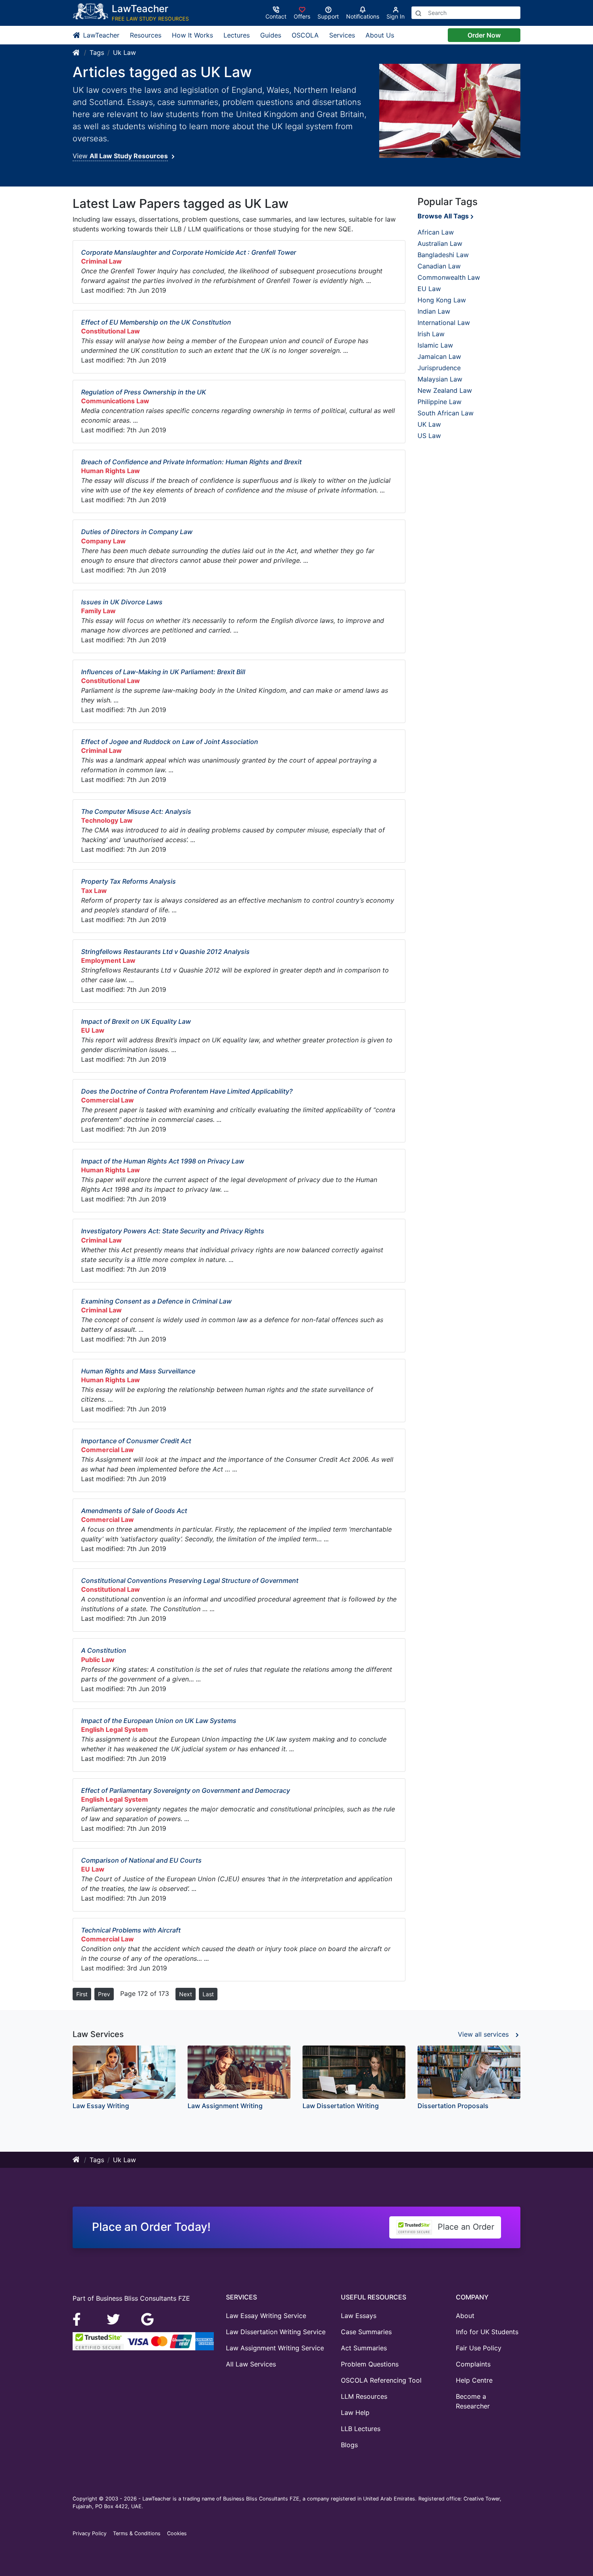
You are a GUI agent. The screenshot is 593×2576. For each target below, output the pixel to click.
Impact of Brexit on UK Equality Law (136, 1021)
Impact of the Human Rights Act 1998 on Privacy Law (163, 1161)
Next (186, 1994)
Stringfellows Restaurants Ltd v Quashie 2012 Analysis (165, 952)
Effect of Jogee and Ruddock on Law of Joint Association (170, 742)
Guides (271, 35)
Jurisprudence (439, 368)
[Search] (418, 13)
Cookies (177, 2533)
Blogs (349, 2445)
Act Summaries (364, 2348)
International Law (444, 323)
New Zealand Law (445, 390)
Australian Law (440, 243)
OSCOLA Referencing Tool (381, 2380)
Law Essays (359, 2316)
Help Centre (474, 2380)
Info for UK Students (487, 2332)
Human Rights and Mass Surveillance (138, 1371)
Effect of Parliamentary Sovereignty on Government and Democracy (186, 1790)
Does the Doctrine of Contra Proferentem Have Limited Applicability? (187, 1091)
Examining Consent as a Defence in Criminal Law (156, 1301)
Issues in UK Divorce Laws (122, 602)
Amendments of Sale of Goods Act (134, 1511)
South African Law (446, 413)
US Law (429, 436)
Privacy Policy (90, 2533)
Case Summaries (366, 2332)
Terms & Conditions (137, 2533)
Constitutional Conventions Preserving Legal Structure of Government (190, 1580)
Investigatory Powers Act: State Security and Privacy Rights (173, 1231)
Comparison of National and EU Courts (141, 1860)
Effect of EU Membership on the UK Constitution (156, 322)
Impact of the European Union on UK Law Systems (159, 1721)
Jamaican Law (439, 356)
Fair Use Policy (479, 2348)
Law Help (355, 2413)
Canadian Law (439, 266)
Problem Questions (370, 2364)
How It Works (192, 35)
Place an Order (465, 2227)
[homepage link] (77, 52)
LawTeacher (100, 35)
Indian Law (434, 311)
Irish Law (431, 334)
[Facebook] (80, 2318)
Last (208, 1994)
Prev (104, 1994)
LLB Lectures (361, 2429)
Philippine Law (440, 402)
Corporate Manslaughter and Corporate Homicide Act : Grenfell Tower (189, 252)
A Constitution (104, 1650)
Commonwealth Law (449, 277)
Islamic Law (435, 345)
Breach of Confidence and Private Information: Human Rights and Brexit (191, 462)
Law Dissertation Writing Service (276, 2332)
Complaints (473, 2364)
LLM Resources (364, 2396)
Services (342, 35)
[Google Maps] (148, 2318)
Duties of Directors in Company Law (137, 532)
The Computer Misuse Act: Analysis (136, 811)
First (82, 1994)
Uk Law (124, 52)
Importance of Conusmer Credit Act (136, 1441)
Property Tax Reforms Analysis (128, 881)
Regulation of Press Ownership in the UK (144, 392)
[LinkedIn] (114, 2318)
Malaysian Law (440, 379)
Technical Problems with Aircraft (131, 1930)
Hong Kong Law (442, 300)
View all (483, 2034)
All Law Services (251, 2364)
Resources (146, 35)
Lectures (237, 35)
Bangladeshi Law (443, 255)
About (465, 2316)
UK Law (429, 424)
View (120, 156)
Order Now (484, 35)
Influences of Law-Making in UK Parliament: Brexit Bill (163, 672)
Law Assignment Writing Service (275, 2348)
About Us (380, 35)
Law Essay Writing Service (266, 2316)
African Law (436, 232)
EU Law (429, 289)
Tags (97, 52)
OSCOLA (305, 35)
